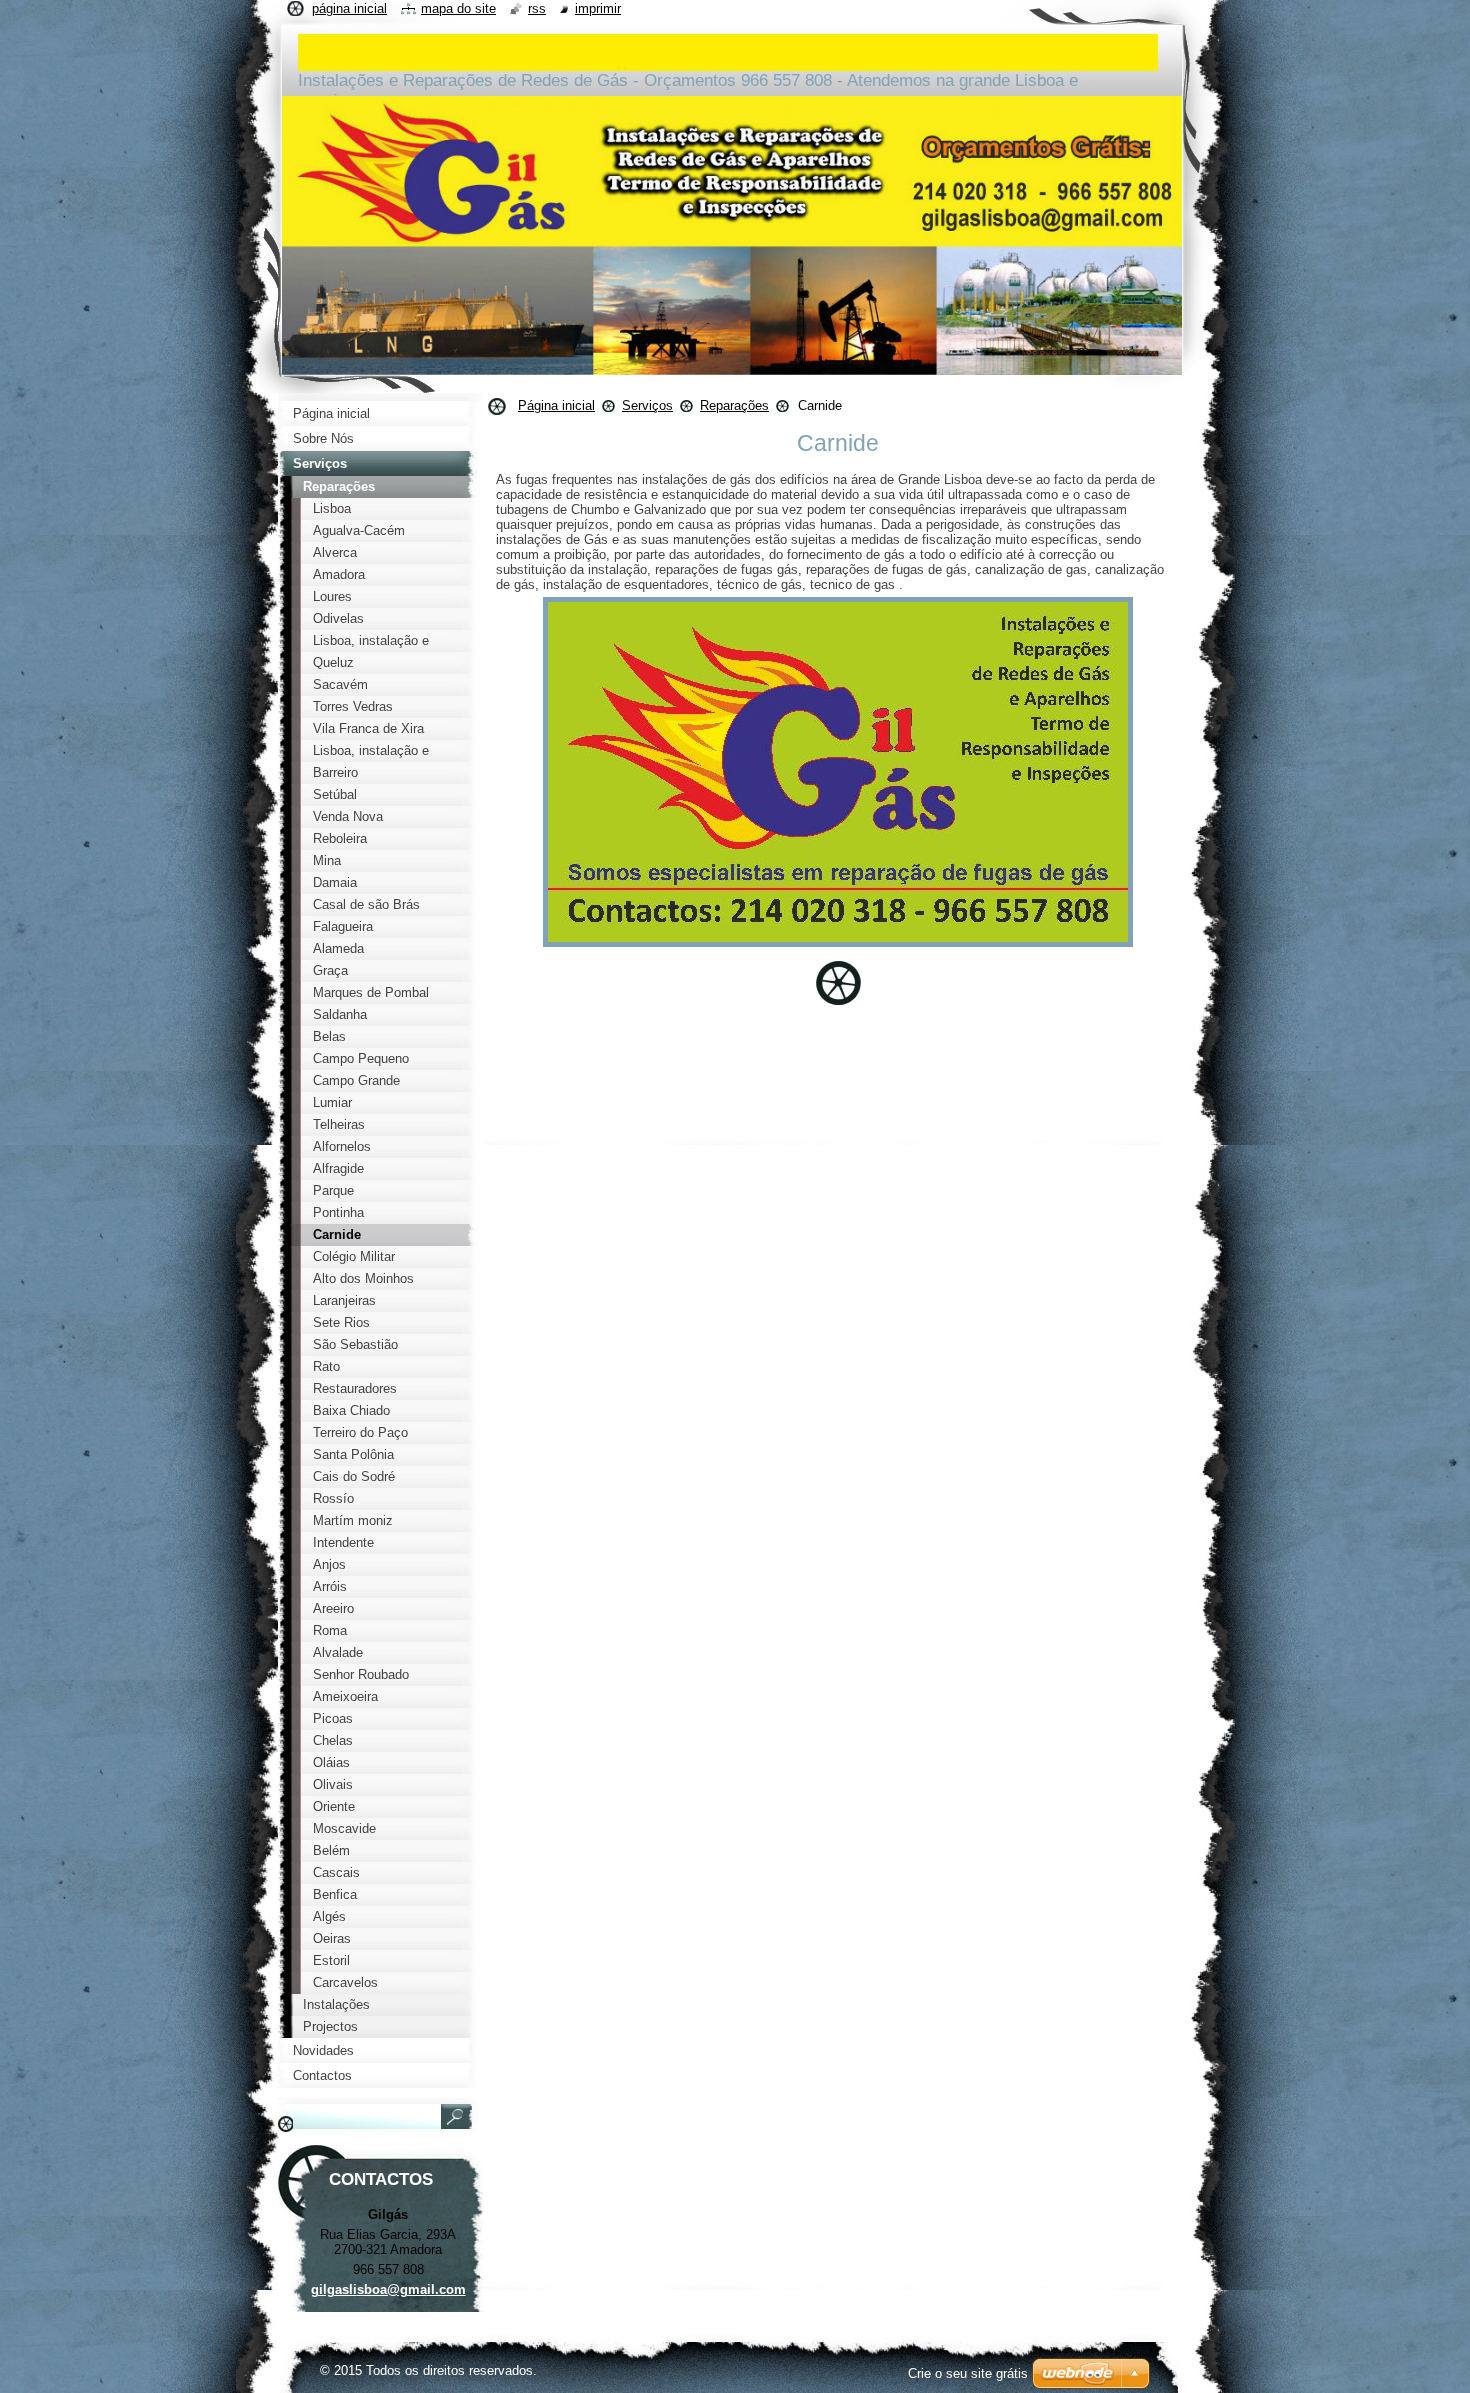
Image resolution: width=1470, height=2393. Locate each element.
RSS (537, 8)
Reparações (734, 405)
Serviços (647, 405)
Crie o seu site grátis (968, 2373)
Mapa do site (458, 8)
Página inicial (556, 405)
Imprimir (598, 8)
